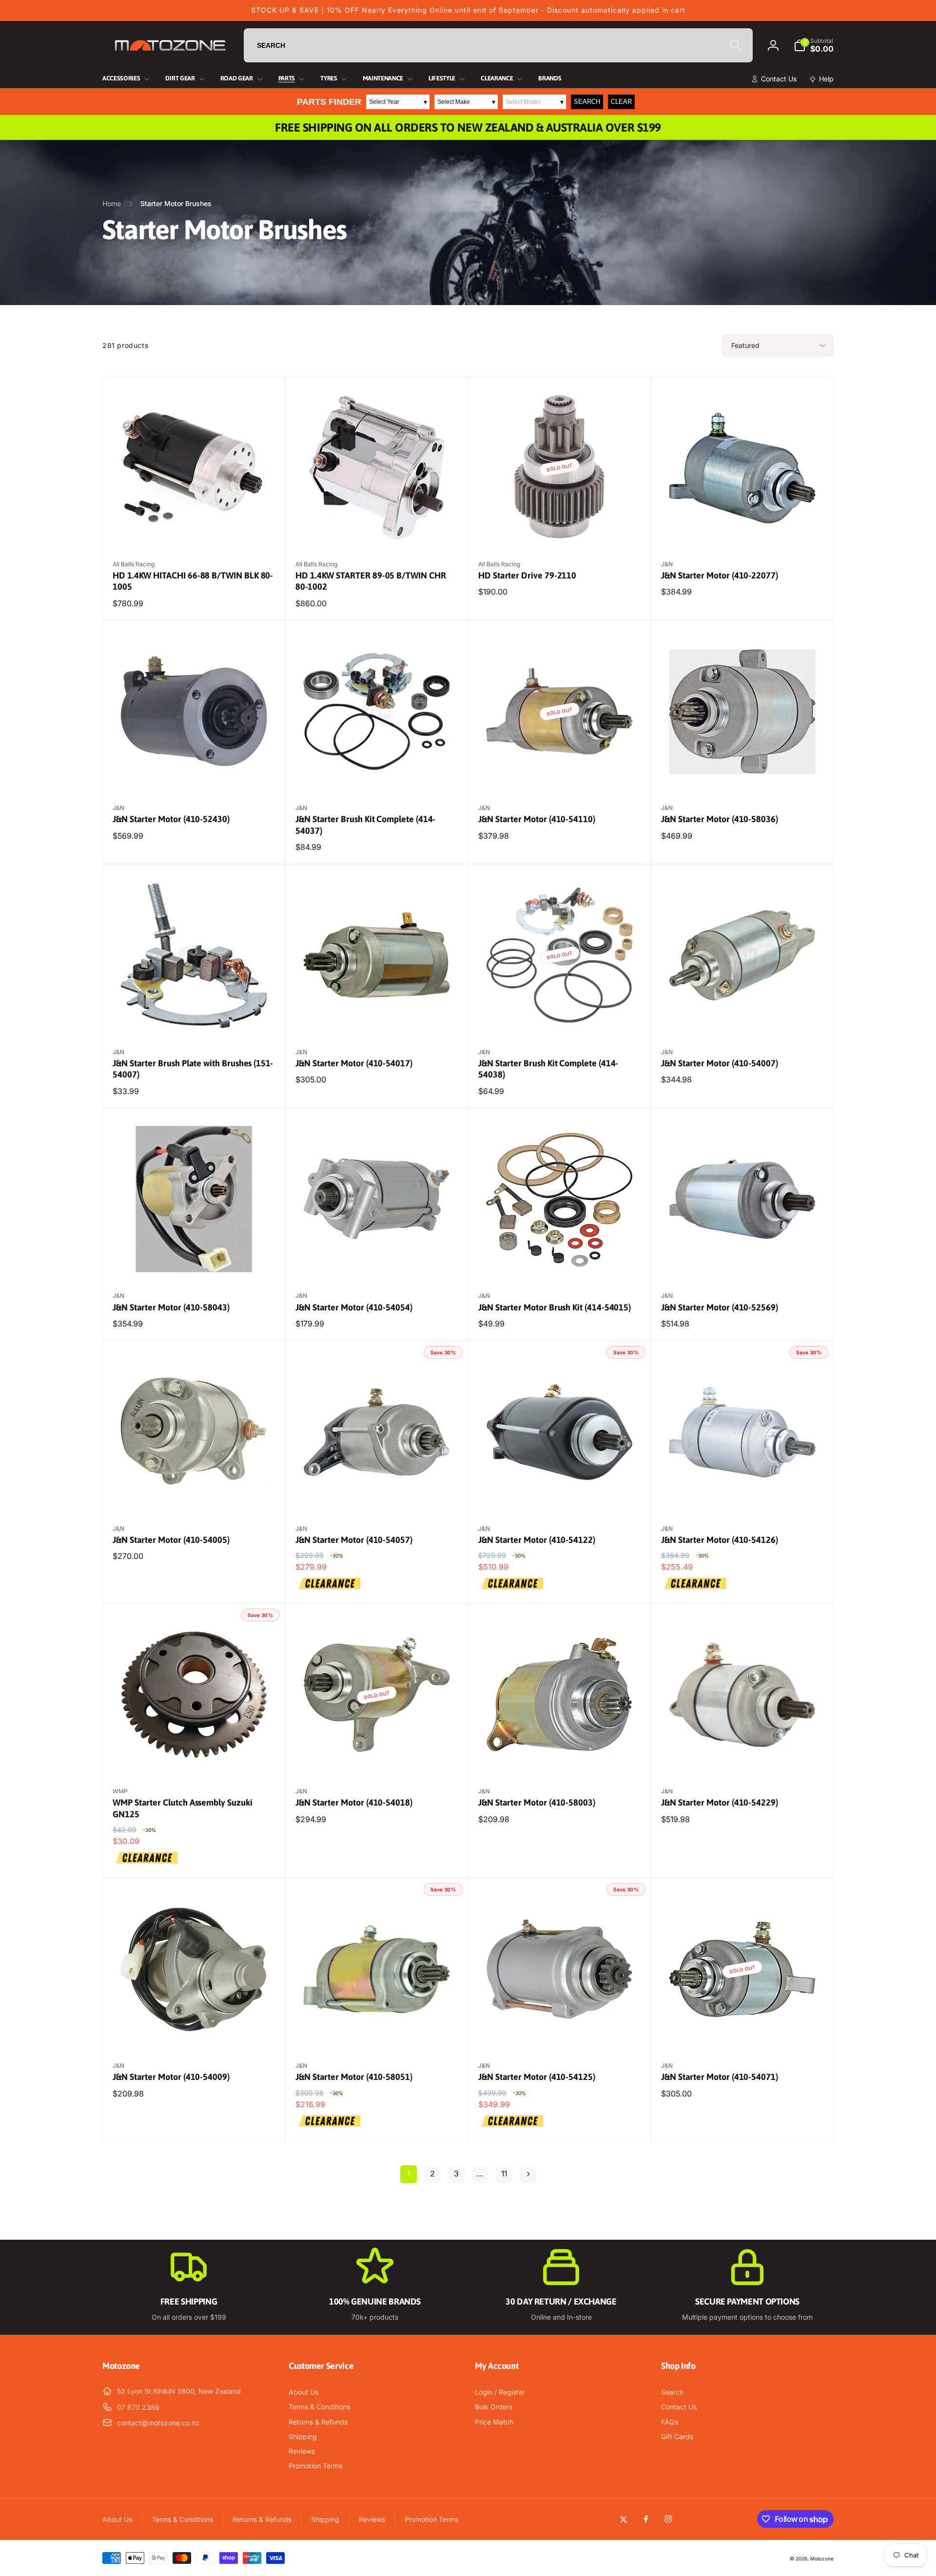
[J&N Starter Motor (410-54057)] (377, 1495)
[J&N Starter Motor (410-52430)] (195, 774)
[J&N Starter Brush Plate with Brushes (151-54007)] (195, 1019)
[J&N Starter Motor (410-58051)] (377, 2032)
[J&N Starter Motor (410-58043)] (195, 1262)
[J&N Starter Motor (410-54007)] (743, 1019)
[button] (814, 45)
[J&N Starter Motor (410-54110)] (560, 774)
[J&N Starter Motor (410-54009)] (195, 2032)
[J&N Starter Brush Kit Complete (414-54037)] (377, 774)
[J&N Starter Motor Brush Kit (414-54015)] (560, 1262)
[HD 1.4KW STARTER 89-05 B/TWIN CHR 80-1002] (377, 531)
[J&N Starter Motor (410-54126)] (743, 1495)
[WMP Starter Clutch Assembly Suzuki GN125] (195, 1758)
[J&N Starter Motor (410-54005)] (195, 1495)
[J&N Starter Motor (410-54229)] (743, 1758)
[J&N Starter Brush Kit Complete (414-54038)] (560, 1019)
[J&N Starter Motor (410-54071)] (743, 2032)
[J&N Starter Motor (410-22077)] (743, 531)
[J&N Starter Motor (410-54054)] (377, 1262)
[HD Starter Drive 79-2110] (560, 531)
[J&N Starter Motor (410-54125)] (560, 2032)
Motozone (822, 2558)
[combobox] (498, 45)
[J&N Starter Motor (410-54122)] (560, 1495)
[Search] (736, 45)
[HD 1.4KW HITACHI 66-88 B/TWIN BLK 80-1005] (195, 531)
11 (504, 2173)
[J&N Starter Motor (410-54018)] (377, 1758)
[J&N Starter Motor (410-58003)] (560, 1758)
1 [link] (409, 2173)
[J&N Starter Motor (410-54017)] (377, 1019)
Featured (745, 345)
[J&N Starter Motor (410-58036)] (743, 774)
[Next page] (528, 2174)
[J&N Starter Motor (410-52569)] (743, 1262)
